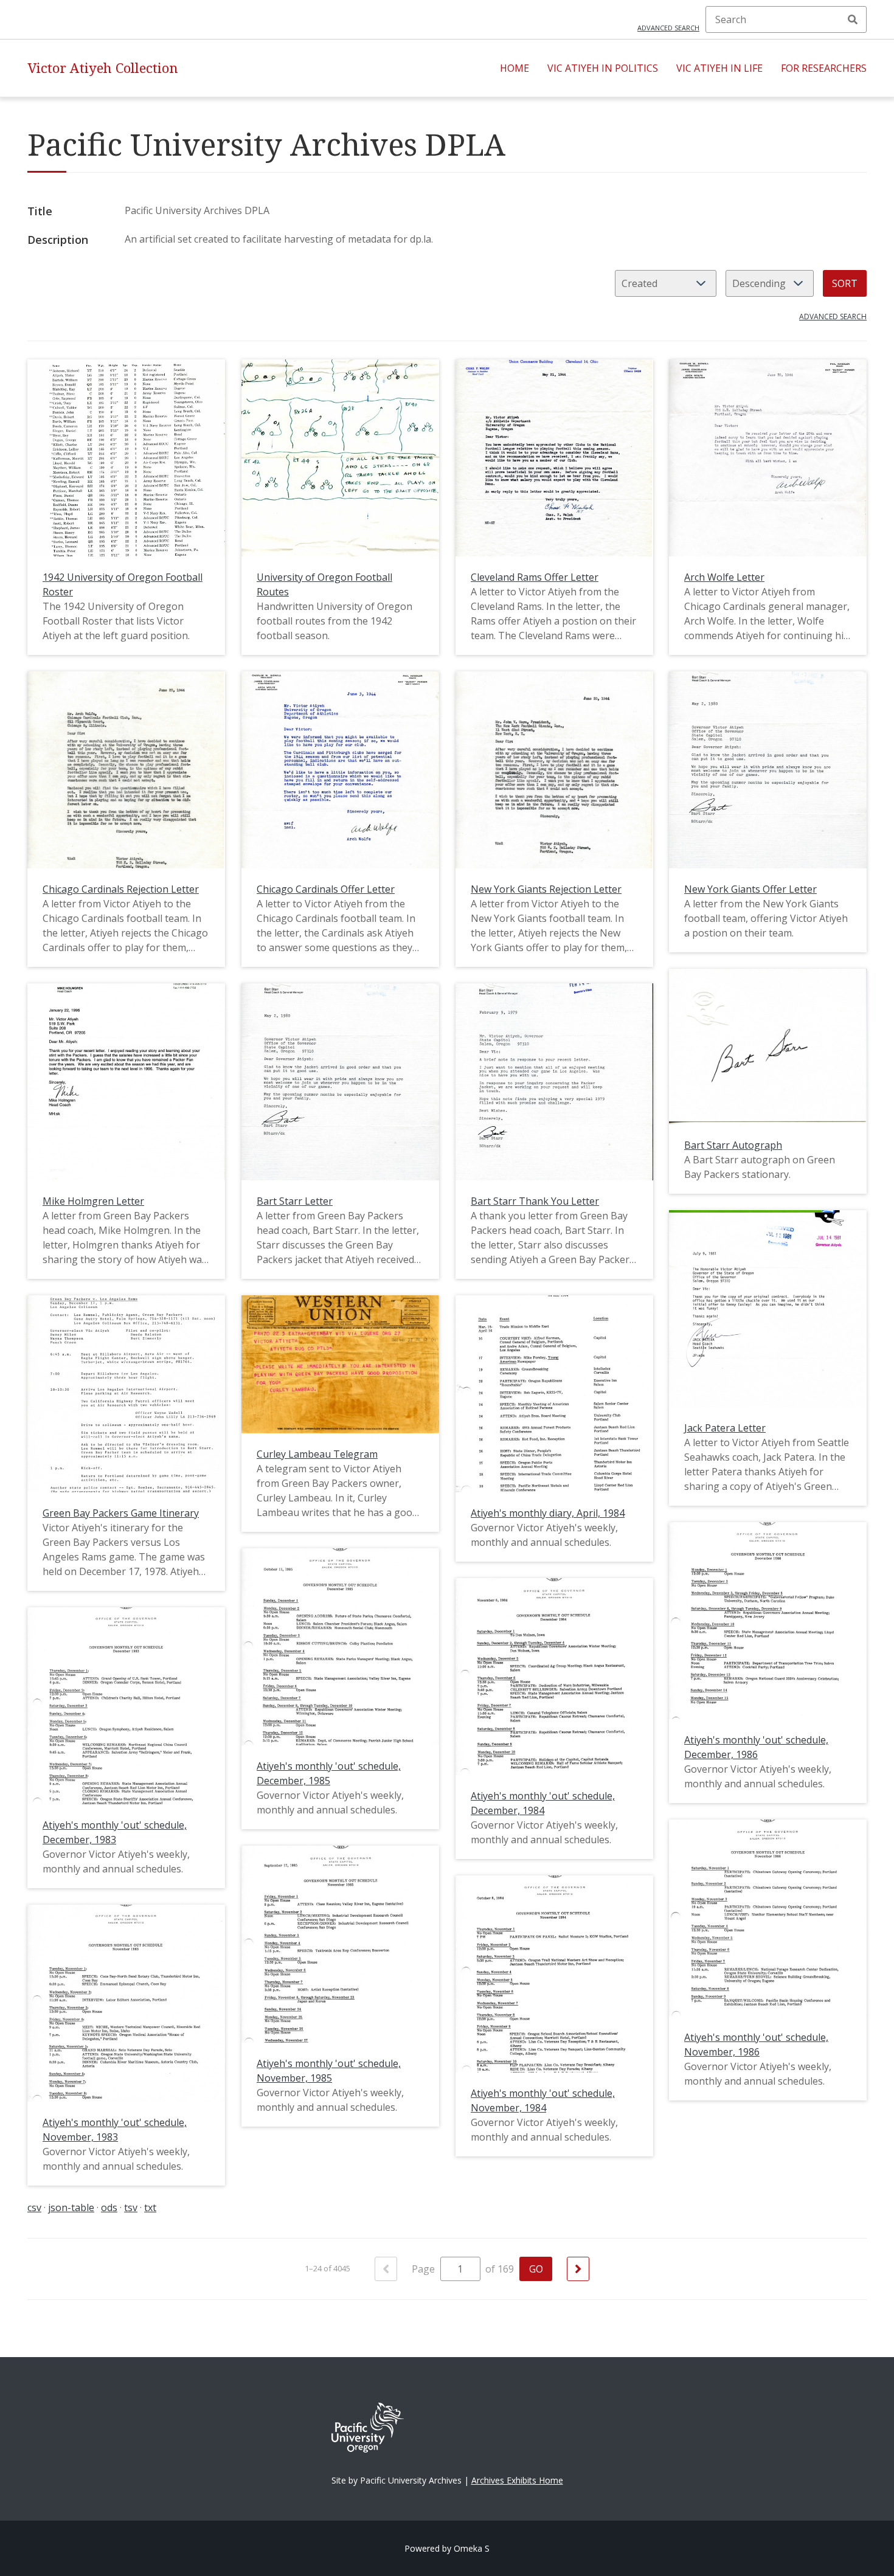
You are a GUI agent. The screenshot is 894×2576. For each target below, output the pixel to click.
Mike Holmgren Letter (93, 1201)
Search (853, 19)
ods (109, 2207)
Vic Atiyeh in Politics (603, 68)
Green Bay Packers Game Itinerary (121, 1513)
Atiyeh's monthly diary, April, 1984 (548, 1513)
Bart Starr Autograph (733, 1145)
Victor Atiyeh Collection (103, 68)
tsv (131, 2207)
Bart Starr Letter (295, 1201)
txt (150, 2207)
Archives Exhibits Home (517, 2480)
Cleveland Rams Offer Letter (535, 577)
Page (424, 2269)
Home (515, 68)
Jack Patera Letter (725, 1428)
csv (34, 2207)
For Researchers (824, 68)
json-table (71, 2207)
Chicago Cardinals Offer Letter (326, 889)
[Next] (578, 2269)
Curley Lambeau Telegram (317, 1454)
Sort (845, 283)
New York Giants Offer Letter (750, 889)
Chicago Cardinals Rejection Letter (121, 889)
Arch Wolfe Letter (724, 577)
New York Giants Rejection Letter (546, 889)
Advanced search (668, 28)
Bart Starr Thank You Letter (535, 1201)
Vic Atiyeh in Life (719, 68)
